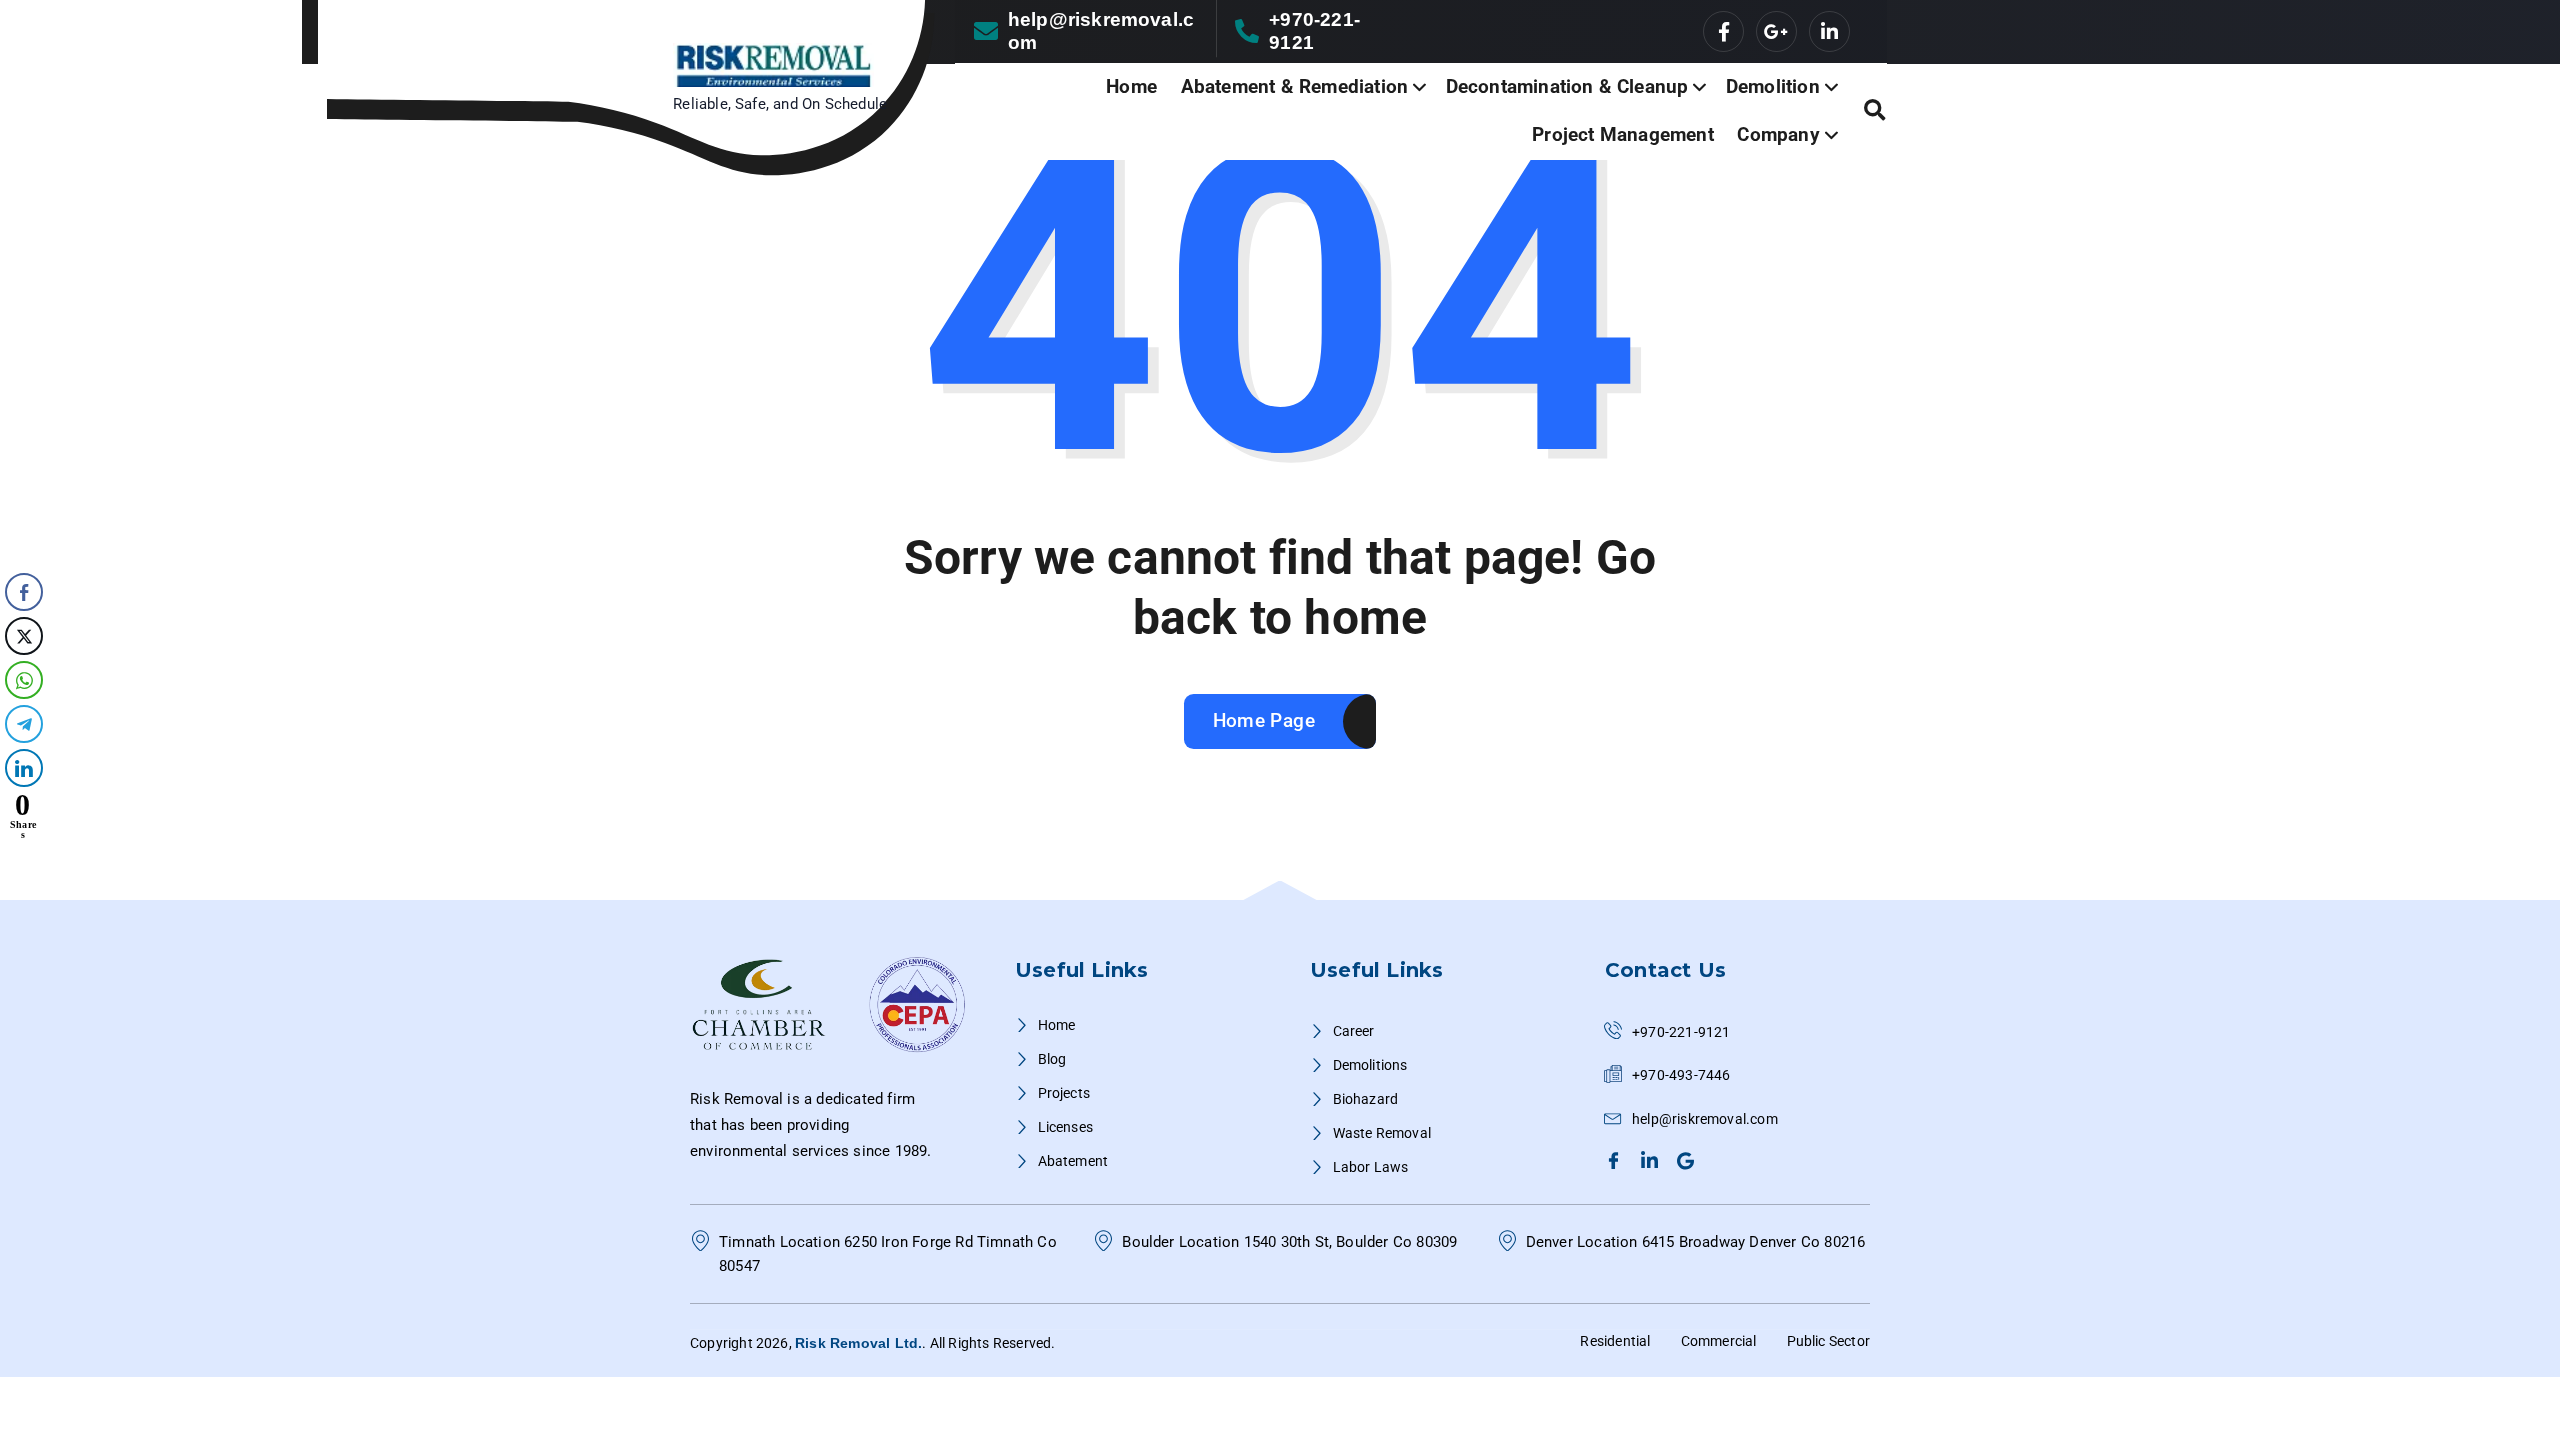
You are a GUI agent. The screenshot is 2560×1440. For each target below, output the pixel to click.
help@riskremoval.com (1101, 31)
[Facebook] (1616, 1160)
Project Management (1622, 134)
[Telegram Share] (24, 724)
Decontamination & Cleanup (1567, 86)
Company (1778, 134)
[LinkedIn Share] (24, 768)
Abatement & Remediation (1294, 86)
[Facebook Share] (24, 592)
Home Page (1264, 720)
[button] (23, 858)
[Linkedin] (1652, 1160)
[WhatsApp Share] (24, 680)
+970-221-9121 (1314, 31)
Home (1131, 86)
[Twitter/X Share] (24, 636)
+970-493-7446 (1681, 1075)
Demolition (1773, 86)
